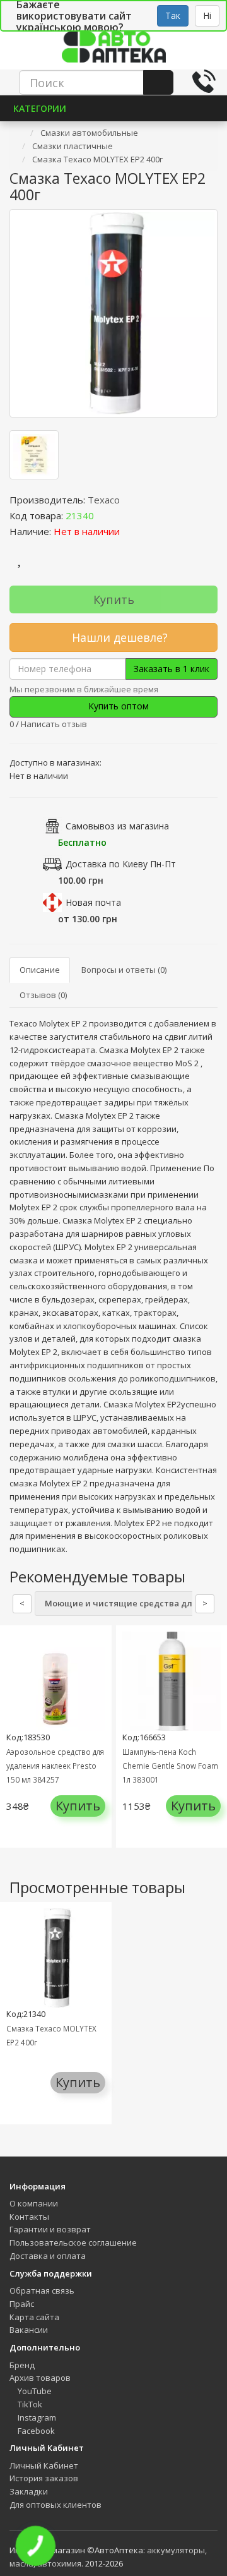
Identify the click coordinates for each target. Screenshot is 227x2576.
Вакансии (29, 2330)
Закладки (29, 2491)
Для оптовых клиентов (55, 2505)
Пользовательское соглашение (73, 2242)
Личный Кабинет (44, 2465)
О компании (34, 2203)
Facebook (35, 2431)
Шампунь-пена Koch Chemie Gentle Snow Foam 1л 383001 (170, 1766)
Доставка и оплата (48, 2256)
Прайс (22, 2304)
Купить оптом (117, 706)
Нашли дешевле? (118, 637)
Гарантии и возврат (50, 2229)
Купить (114, 599)
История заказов (44, 2478)
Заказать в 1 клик (172, 669)
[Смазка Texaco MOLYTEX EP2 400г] (113, 313)
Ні (207, 15)
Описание (40, 970)
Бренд (22, 2365)
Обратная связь (42, 2290)
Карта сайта (34, 2317)
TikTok (29, 2404)
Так (173, 15)
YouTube (34, 2391)
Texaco (104, 500)
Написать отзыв (54, 724)
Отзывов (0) (43, 995)
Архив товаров (40, 2378)
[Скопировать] (104, 515)
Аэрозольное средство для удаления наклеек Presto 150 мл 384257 (55, 1766)
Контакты (29, 2217)
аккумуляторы (176, 2550)
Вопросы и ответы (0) (124, 970)
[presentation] (13, 1746)
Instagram (36, 2417)
